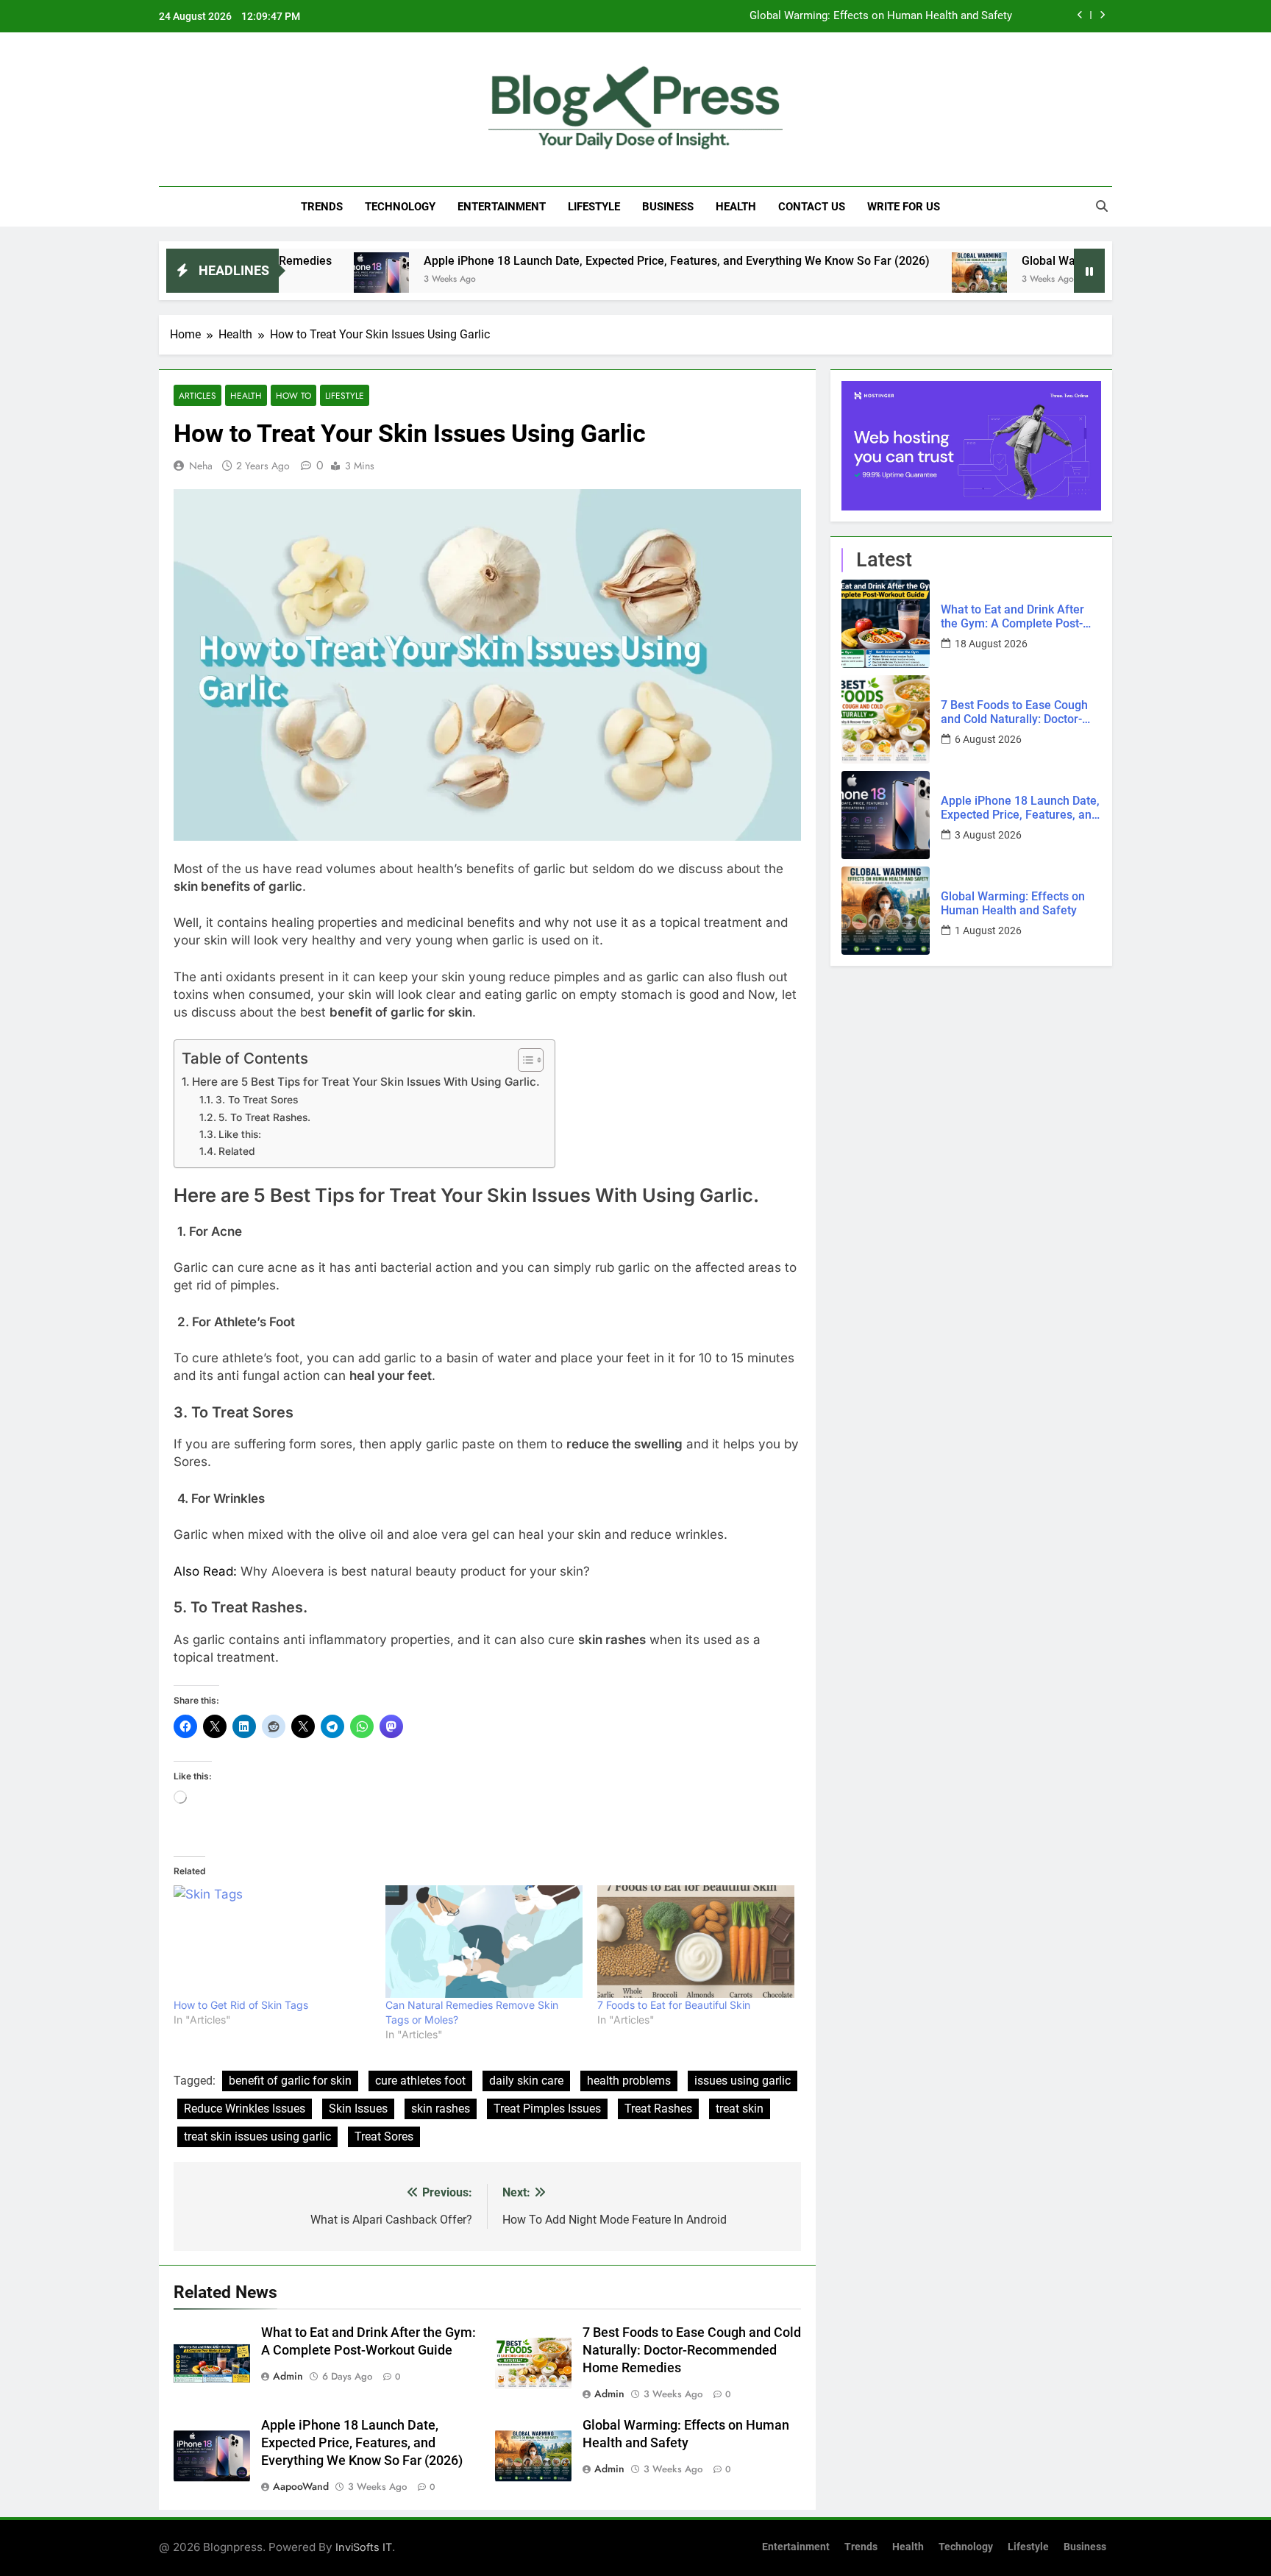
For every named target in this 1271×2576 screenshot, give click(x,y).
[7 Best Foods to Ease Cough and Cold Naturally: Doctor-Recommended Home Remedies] (886, 719)
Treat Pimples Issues (547, 2109)
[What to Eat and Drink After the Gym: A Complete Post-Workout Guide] (886, 624)
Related (237, 1151)
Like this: (240, 1134)
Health (736, 207)
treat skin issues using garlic (257, 2136)
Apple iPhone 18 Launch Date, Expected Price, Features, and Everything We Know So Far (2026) (532, 261)
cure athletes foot (420, 2081)
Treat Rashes (658, 2109)
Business (668, 207)
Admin (288, 2376)
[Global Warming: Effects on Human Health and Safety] (834, 280)
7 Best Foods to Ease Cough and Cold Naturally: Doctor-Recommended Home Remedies (692, 2350)
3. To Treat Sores (257, 1100)
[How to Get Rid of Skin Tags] (272, 1942)
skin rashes (441, 2109)
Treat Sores (384, 2136)
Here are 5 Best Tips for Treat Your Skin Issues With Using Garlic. (366, 1082)
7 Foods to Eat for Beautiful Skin (674, 2005)
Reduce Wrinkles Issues (245, 2109)
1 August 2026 (988, 931)
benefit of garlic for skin (290, 2081)
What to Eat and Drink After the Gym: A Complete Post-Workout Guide (1012, 616)
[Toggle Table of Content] (523, 1060)
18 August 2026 (991, 644)
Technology (400, 207)
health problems (629, 2081)
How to (293, 395)
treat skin (740, 2109)
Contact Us (812, 207)
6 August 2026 (988, 739)
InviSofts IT (364, 2547)
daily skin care (526, 2081)
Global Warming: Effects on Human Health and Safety (881, 15)
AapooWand (301, 2486)
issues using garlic (743, 2081)
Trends (322, 207)
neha (201, 466)
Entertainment (502, 207)
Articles (197, 395)
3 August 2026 (988, 835)
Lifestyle (594, 207)
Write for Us (904, 207)
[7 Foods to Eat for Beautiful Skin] (696, 1942)
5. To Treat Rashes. (264, 1117)
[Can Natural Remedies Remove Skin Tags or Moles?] (484, 1942)
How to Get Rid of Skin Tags (241, 2005)
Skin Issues (358, 2109)
